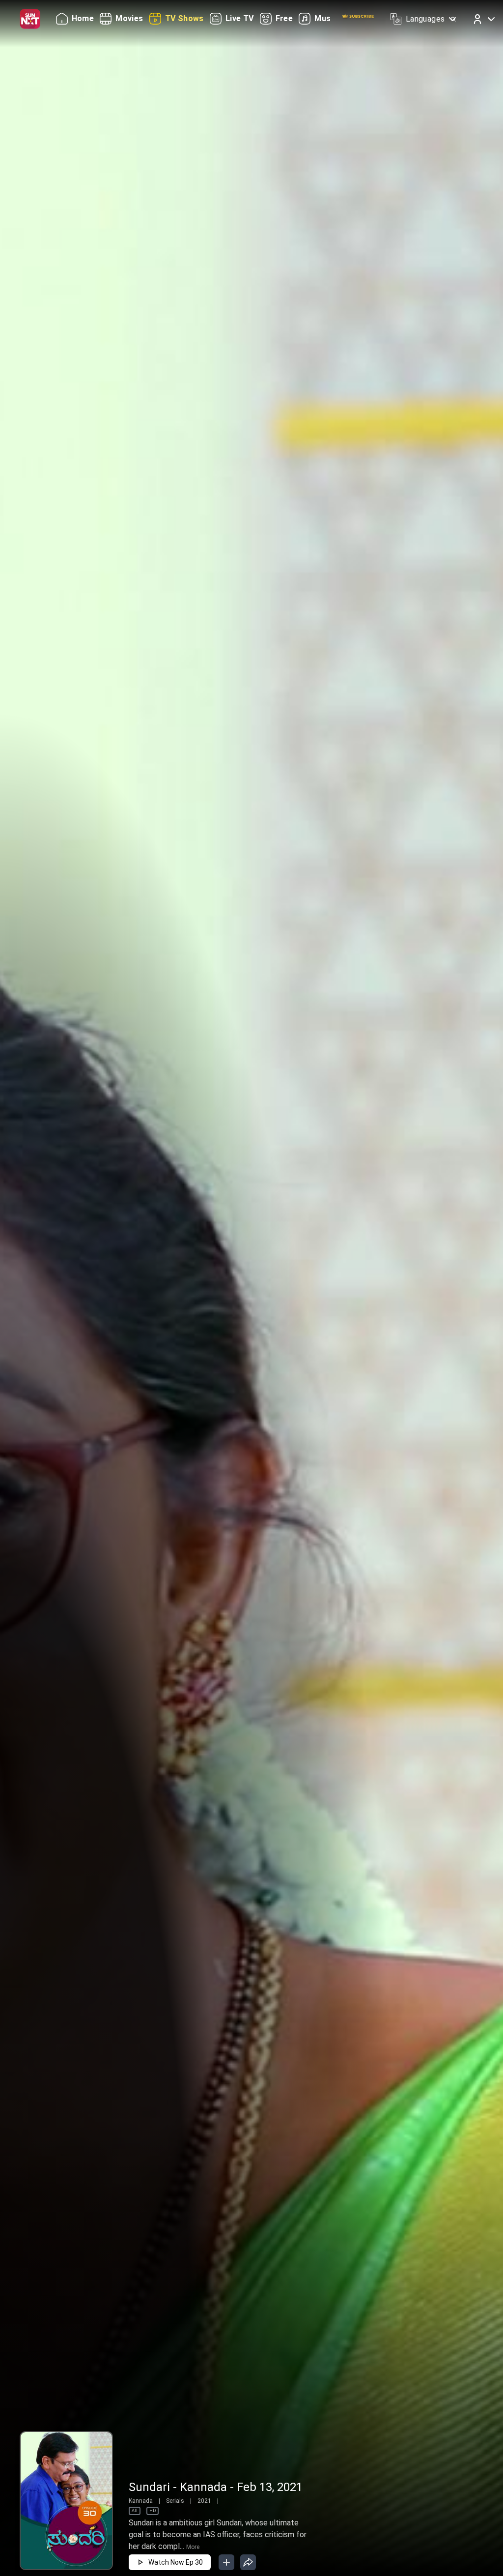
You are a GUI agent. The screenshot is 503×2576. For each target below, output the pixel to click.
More (193, 2547)
